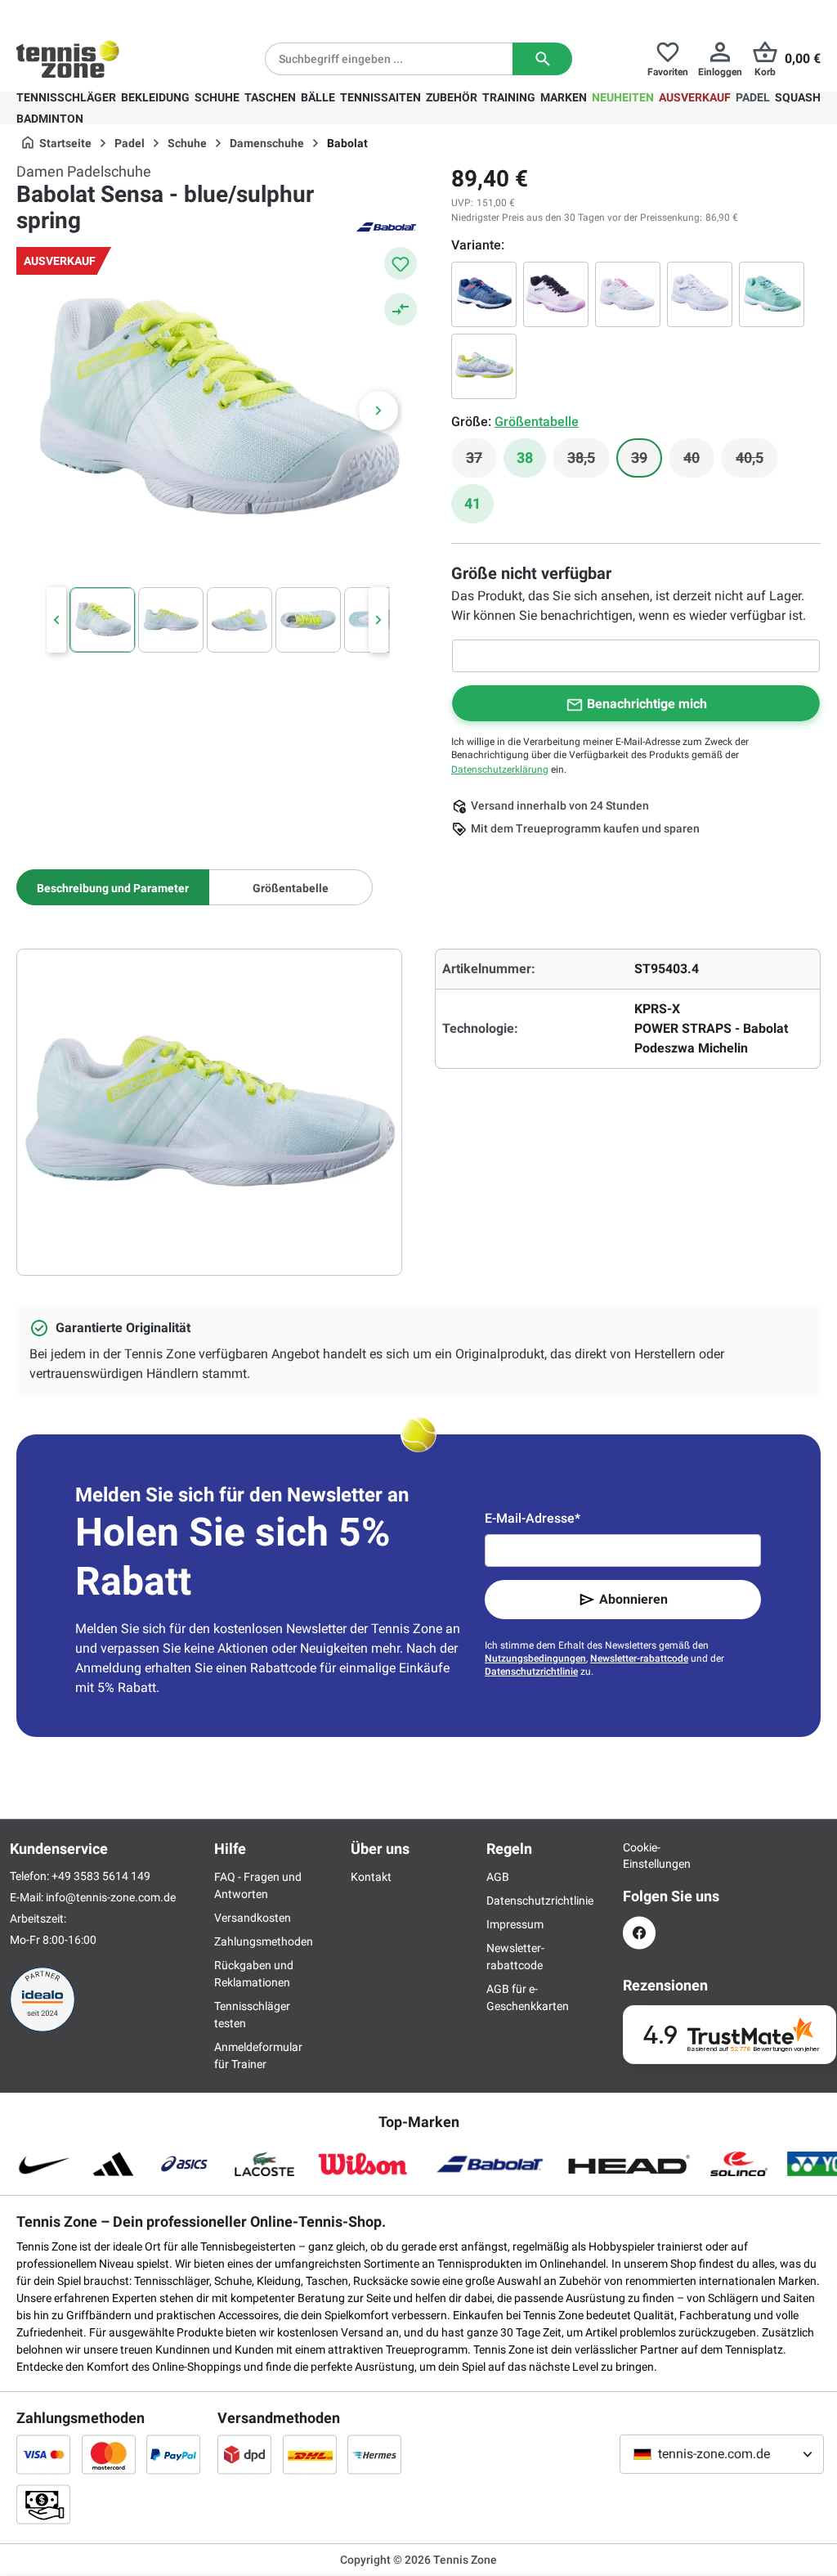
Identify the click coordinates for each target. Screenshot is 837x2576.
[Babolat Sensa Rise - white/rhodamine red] (628, 294)
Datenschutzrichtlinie (531, 1672)
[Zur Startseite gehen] (68, 59)
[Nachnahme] (43, 2504)
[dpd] (244, 2454)
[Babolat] (386, 226)
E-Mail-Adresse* (533, 1518)
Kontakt (371, 1877)
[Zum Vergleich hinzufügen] (401, 309)
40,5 (757, 462)
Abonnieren (633, 1599)
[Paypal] (173, 2454)
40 (699, 462)
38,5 (589, 462)
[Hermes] (374, 2454)
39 (647, 462)
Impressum (515, 1924)
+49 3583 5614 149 (121, 13)
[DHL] (310, 2454)
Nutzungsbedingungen (535, 1658)
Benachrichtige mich (647, 704)
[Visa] (43, 2454)
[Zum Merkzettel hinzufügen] (401, 263)
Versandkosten (253, 1918)
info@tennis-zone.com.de (111, 1897)
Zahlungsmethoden (264, 1941)
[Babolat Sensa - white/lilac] (556, 294)
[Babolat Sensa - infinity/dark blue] (484, 294)
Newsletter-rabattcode (639, 1658)
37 (481, 462)
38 (525, 458)
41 (472, 503)
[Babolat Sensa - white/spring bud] (484, 366)
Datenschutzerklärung (500, 770)
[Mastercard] (109, 2454)
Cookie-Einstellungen (639, 1856)
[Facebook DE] (639, 1933)
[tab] (113, 887)
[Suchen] (542, 59)
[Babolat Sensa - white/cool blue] (700, 294)
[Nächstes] (378, 411)
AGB (498, 1877)
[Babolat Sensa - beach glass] (772, 294)
